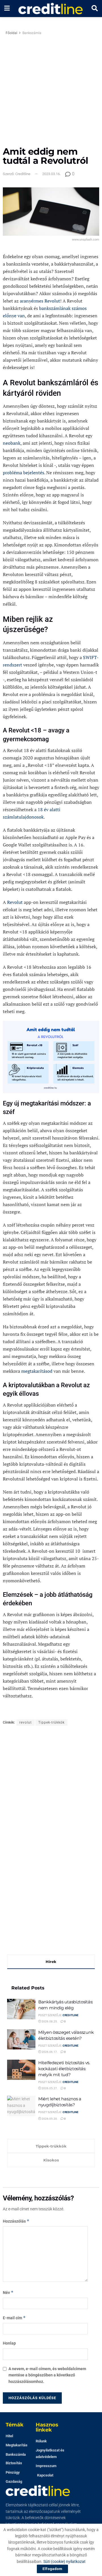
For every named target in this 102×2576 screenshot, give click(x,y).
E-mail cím (14, 2318)
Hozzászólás (16, 2221)
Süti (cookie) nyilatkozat (64, 2561)
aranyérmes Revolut (40, 301)
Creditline (71, 2015)
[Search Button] (95, 9)
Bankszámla (32, 33)
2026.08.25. (49, 2021)
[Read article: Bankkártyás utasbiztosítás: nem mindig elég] (21, 2009)
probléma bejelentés (24, 473)
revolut (25, 1722)
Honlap (9, 2343)
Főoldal (11, 33)
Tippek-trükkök (51, 1722)
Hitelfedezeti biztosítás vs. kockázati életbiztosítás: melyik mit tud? (64, 2069)
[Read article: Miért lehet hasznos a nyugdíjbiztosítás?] (21, 2106)
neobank (12, 443)
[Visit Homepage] (51, 9)
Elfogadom (52, 2569)
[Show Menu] (7, 9)
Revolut (15, 902)
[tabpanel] (51, 2051)
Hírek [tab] (51, 1962)
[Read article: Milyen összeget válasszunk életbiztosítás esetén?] (21, 2039)
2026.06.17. (49, 2052)
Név (8, 2292)
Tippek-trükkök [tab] (51, 2146)
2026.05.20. (49, 2119)
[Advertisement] (51, 93)
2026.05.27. (49, 2088)
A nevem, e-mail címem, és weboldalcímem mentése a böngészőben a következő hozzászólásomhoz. (47, 2375)
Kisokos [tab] (51, 2160)
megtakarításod (37, 1371)
